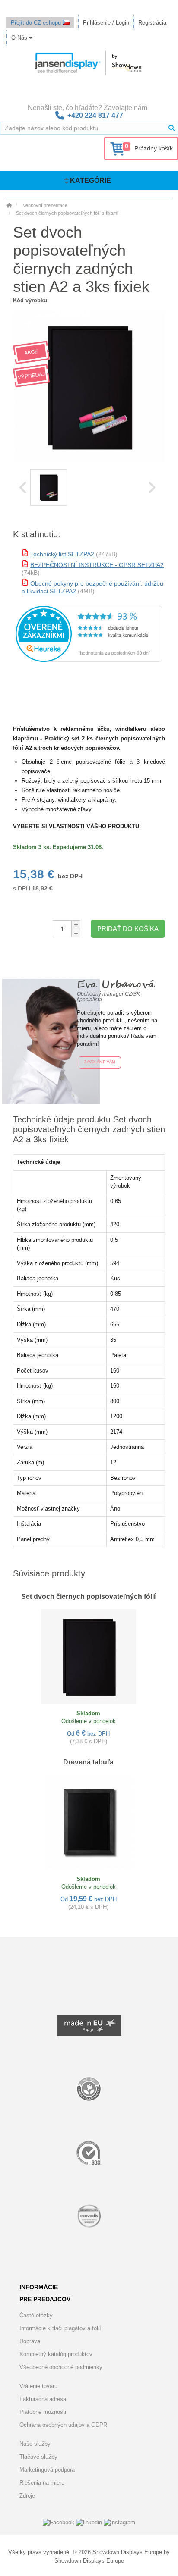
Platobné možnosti (43, 2412)
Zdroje (27, 2496)
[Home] (9, 205)
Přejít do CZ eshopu (37, 23)
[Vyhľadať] (172, 128)
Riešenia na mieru (42, 2483)
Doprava (30, 2341)
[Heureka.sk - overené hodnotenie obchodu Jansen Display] (89, 660)
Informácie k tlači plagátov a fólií (60, 2328)
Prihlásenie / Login (106, 23)
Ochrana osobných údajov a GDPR (63, 2425)
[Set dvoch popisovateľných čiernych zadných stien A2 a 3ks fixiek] (49, 487)
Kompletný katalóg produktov (56, 2354)
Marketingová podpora (47, 2470)
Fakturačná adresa (43, 2399)
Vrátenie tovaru (38, 2386)
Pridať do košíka (128, 929)
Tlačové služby (38, 2457)
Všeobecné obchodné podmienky (61, 2367)
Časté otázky (36, 2315)
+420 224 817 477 (95, 115)
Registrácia (152, 23)
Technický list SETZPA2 (62, 554)
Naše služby (35, 2444)
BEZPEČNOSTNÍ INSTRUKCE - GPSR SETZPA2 (97, 565)
